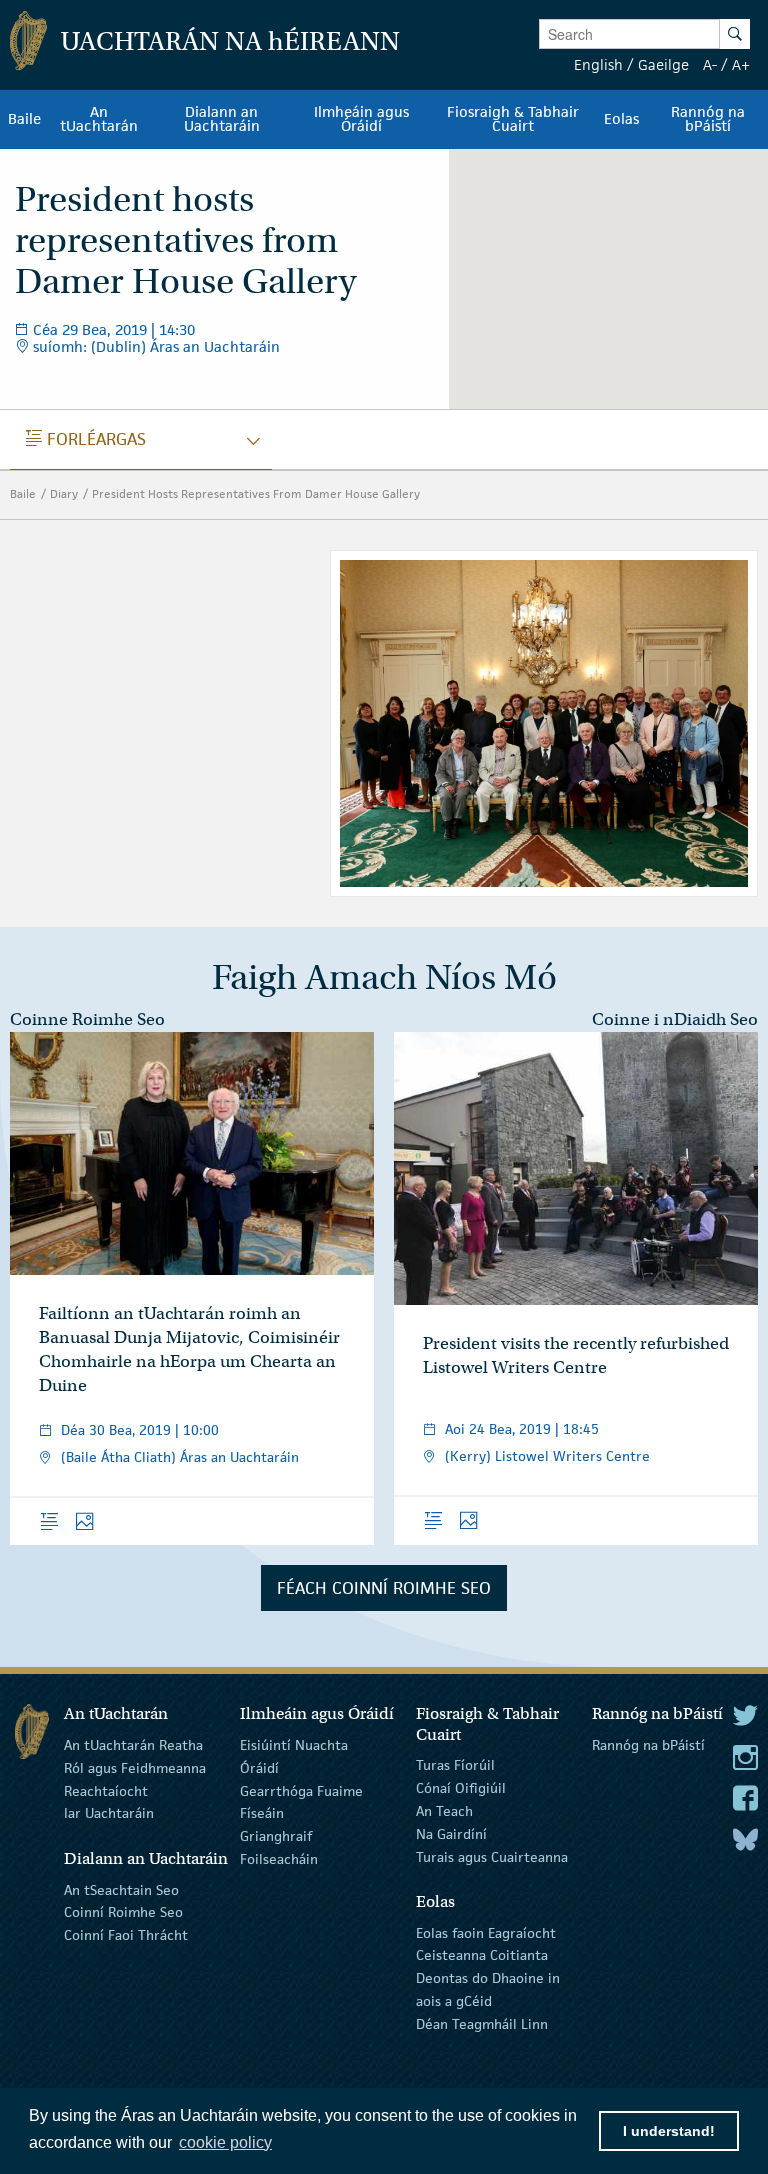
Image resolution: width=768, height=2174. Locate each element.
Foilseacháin (279, 1859)
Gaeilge (663, 64)
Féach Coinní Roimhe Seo (384, 1588)
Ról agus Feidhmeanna (135, 1768)
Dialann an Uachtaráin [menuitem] (222, 119)
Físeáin (262, 1813)
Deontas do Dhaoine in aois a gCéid (488, 1989)
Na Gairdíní (451, 1834)
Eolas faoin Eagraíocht (486, 1932)
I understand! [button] (669, 2131)
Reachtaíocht (106, 1790)
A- (710, 64)
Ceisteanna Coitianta (482, 1955)
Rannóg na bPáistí (648, 1745)
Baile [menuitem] (24, 119)
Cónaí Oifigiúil (461, 1788)
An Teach (444, 1811)
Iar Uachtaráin (109, 1813)
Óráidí (259, 1768)
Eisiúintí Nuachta (294, 1745)
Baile (23, 493)
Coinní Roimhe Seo (123, 1912)
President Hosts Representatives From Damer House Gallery (256, 493)
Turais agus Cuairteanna (492, 1856)
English (598, 64)
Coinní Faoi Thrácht (126, 1935)
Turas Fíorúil (455, 1765)
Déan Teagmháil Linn (482, 2024)
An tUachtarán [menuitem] (99, 119)
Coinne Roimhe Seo (87, 1019)
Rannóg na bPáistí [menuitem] (708, 119)
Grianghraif (276, 1836)
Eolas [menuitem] (621, 119)
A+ (741, 64)
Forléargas (86, 439)
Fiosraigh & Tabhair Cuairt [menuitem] (513, 119)
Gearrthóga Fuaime (301, 1790)
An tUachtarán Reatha (133, 1745)
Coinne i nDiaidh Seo (675, 1019)
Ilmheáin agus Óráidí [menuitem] (361, 119)
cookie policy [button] (225, 2142)
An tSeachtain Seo (121, 1889)
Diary (64, 493)
